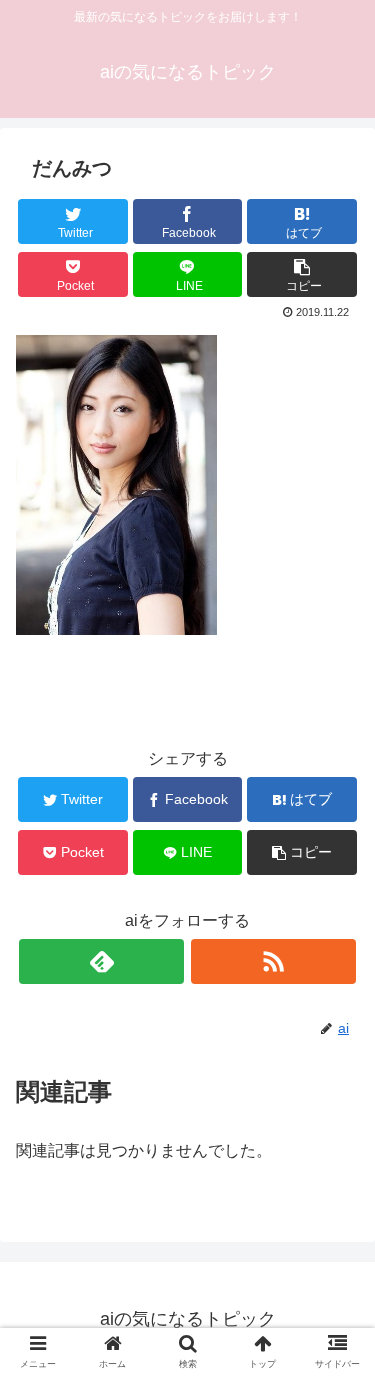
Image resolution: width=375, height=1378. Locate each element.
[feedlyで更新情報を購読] (101, 961)
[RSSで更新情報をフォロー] (273, 961)
